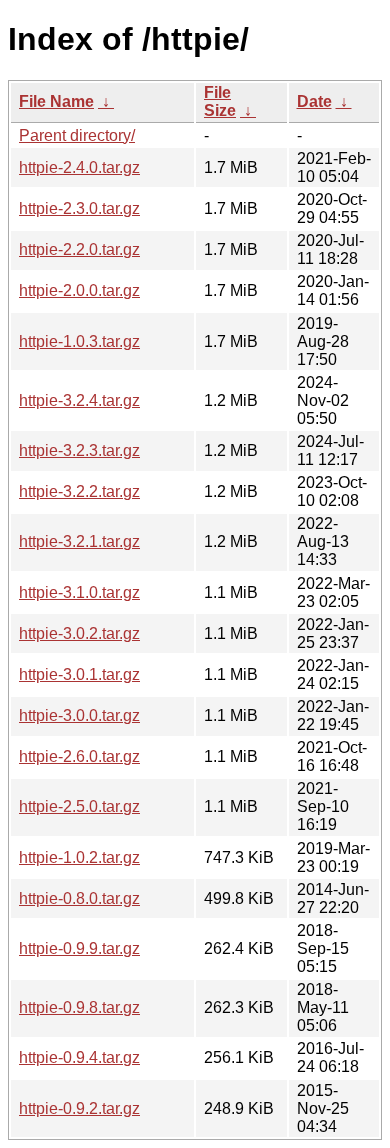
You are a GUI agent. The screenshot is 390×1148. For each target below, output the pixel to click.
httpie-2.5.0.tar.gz (79, 806)
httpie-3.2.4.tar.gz (79, 400)
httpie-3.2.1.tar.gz (79, 541)
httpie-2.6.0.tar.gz (79, 756)
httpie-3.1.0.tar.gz (79, 592)
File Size (220, 101)
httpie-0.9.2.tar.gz (79, 1108)
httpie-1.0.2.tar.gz (79, 857)
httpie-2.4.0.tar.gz (79, 167)
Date (314, 101)
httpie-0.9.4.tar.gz (79, 1057)
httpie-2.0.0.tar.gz (79, 290)
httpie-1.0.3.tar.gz (79, 341)
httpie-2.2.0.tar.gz (79, 249)
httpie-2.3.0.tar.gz (79, 208)
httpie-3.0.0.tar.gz (79, 715)
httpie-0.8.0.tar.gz (79, 898)
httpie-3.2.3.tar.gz (79, 450)
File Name (56, 101)
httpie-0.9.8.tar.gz (79, 1007)
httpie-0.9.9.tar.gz (79, 948)
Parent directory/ (77, 135)
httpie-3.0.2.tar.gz (79, 633)
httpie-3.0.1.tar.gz (79, 674)
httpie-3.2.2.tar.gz (79, 491)
